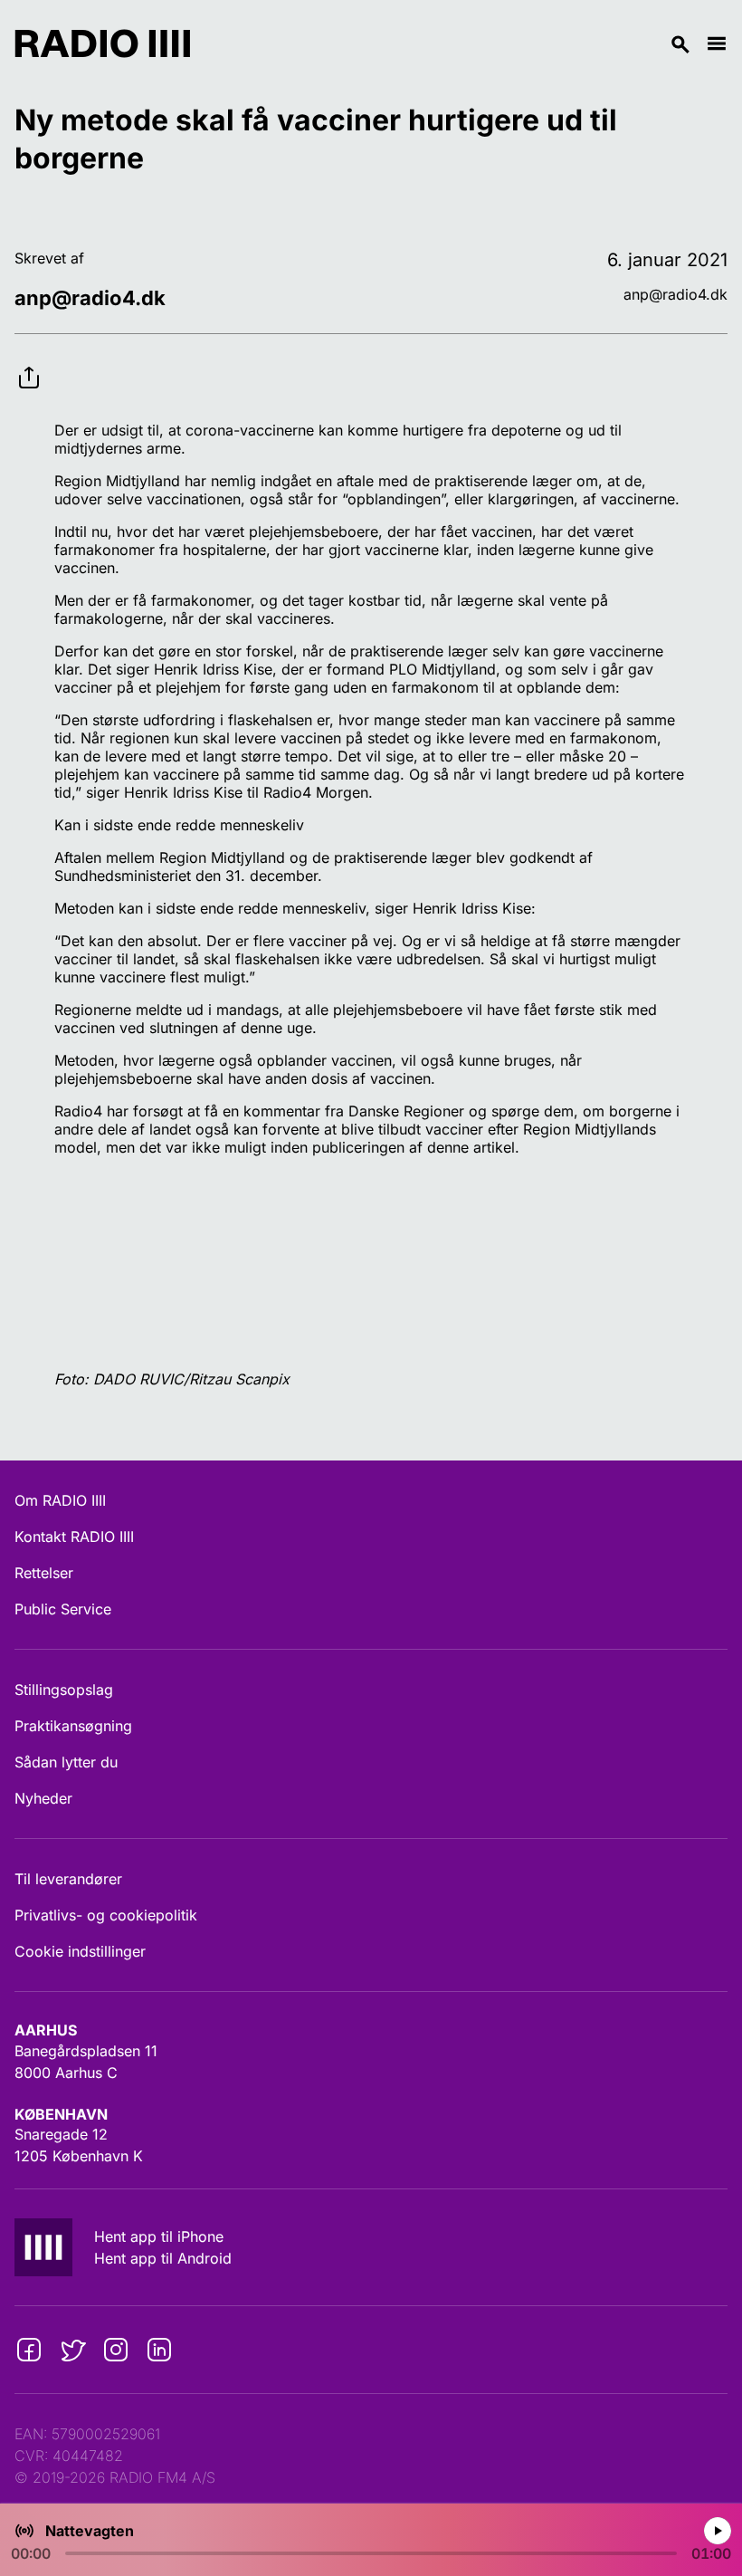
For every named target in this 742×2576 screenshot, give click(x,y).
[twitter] (72, 2350)
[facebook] (29, 2350)
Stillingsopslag (64, 1690)
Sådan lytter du (66, 1762)
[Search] (448, 43)
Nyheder (43, 1798)
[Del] (29, 363)
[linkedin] (159, 2350)
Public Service (63, 1609)
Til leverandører (68, 1879)
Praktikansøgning (73, 1726)
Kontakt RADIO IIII (74, 1537)
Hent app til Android (163, 2258)
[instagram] (116, 2350)
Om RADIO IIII (60, 1500)
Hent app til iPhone (159, 2236)
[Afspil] (717, 2530)
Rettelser (44, 1573)
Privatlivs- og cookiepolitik (106, 1915)
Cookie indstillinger (80, 1951)
